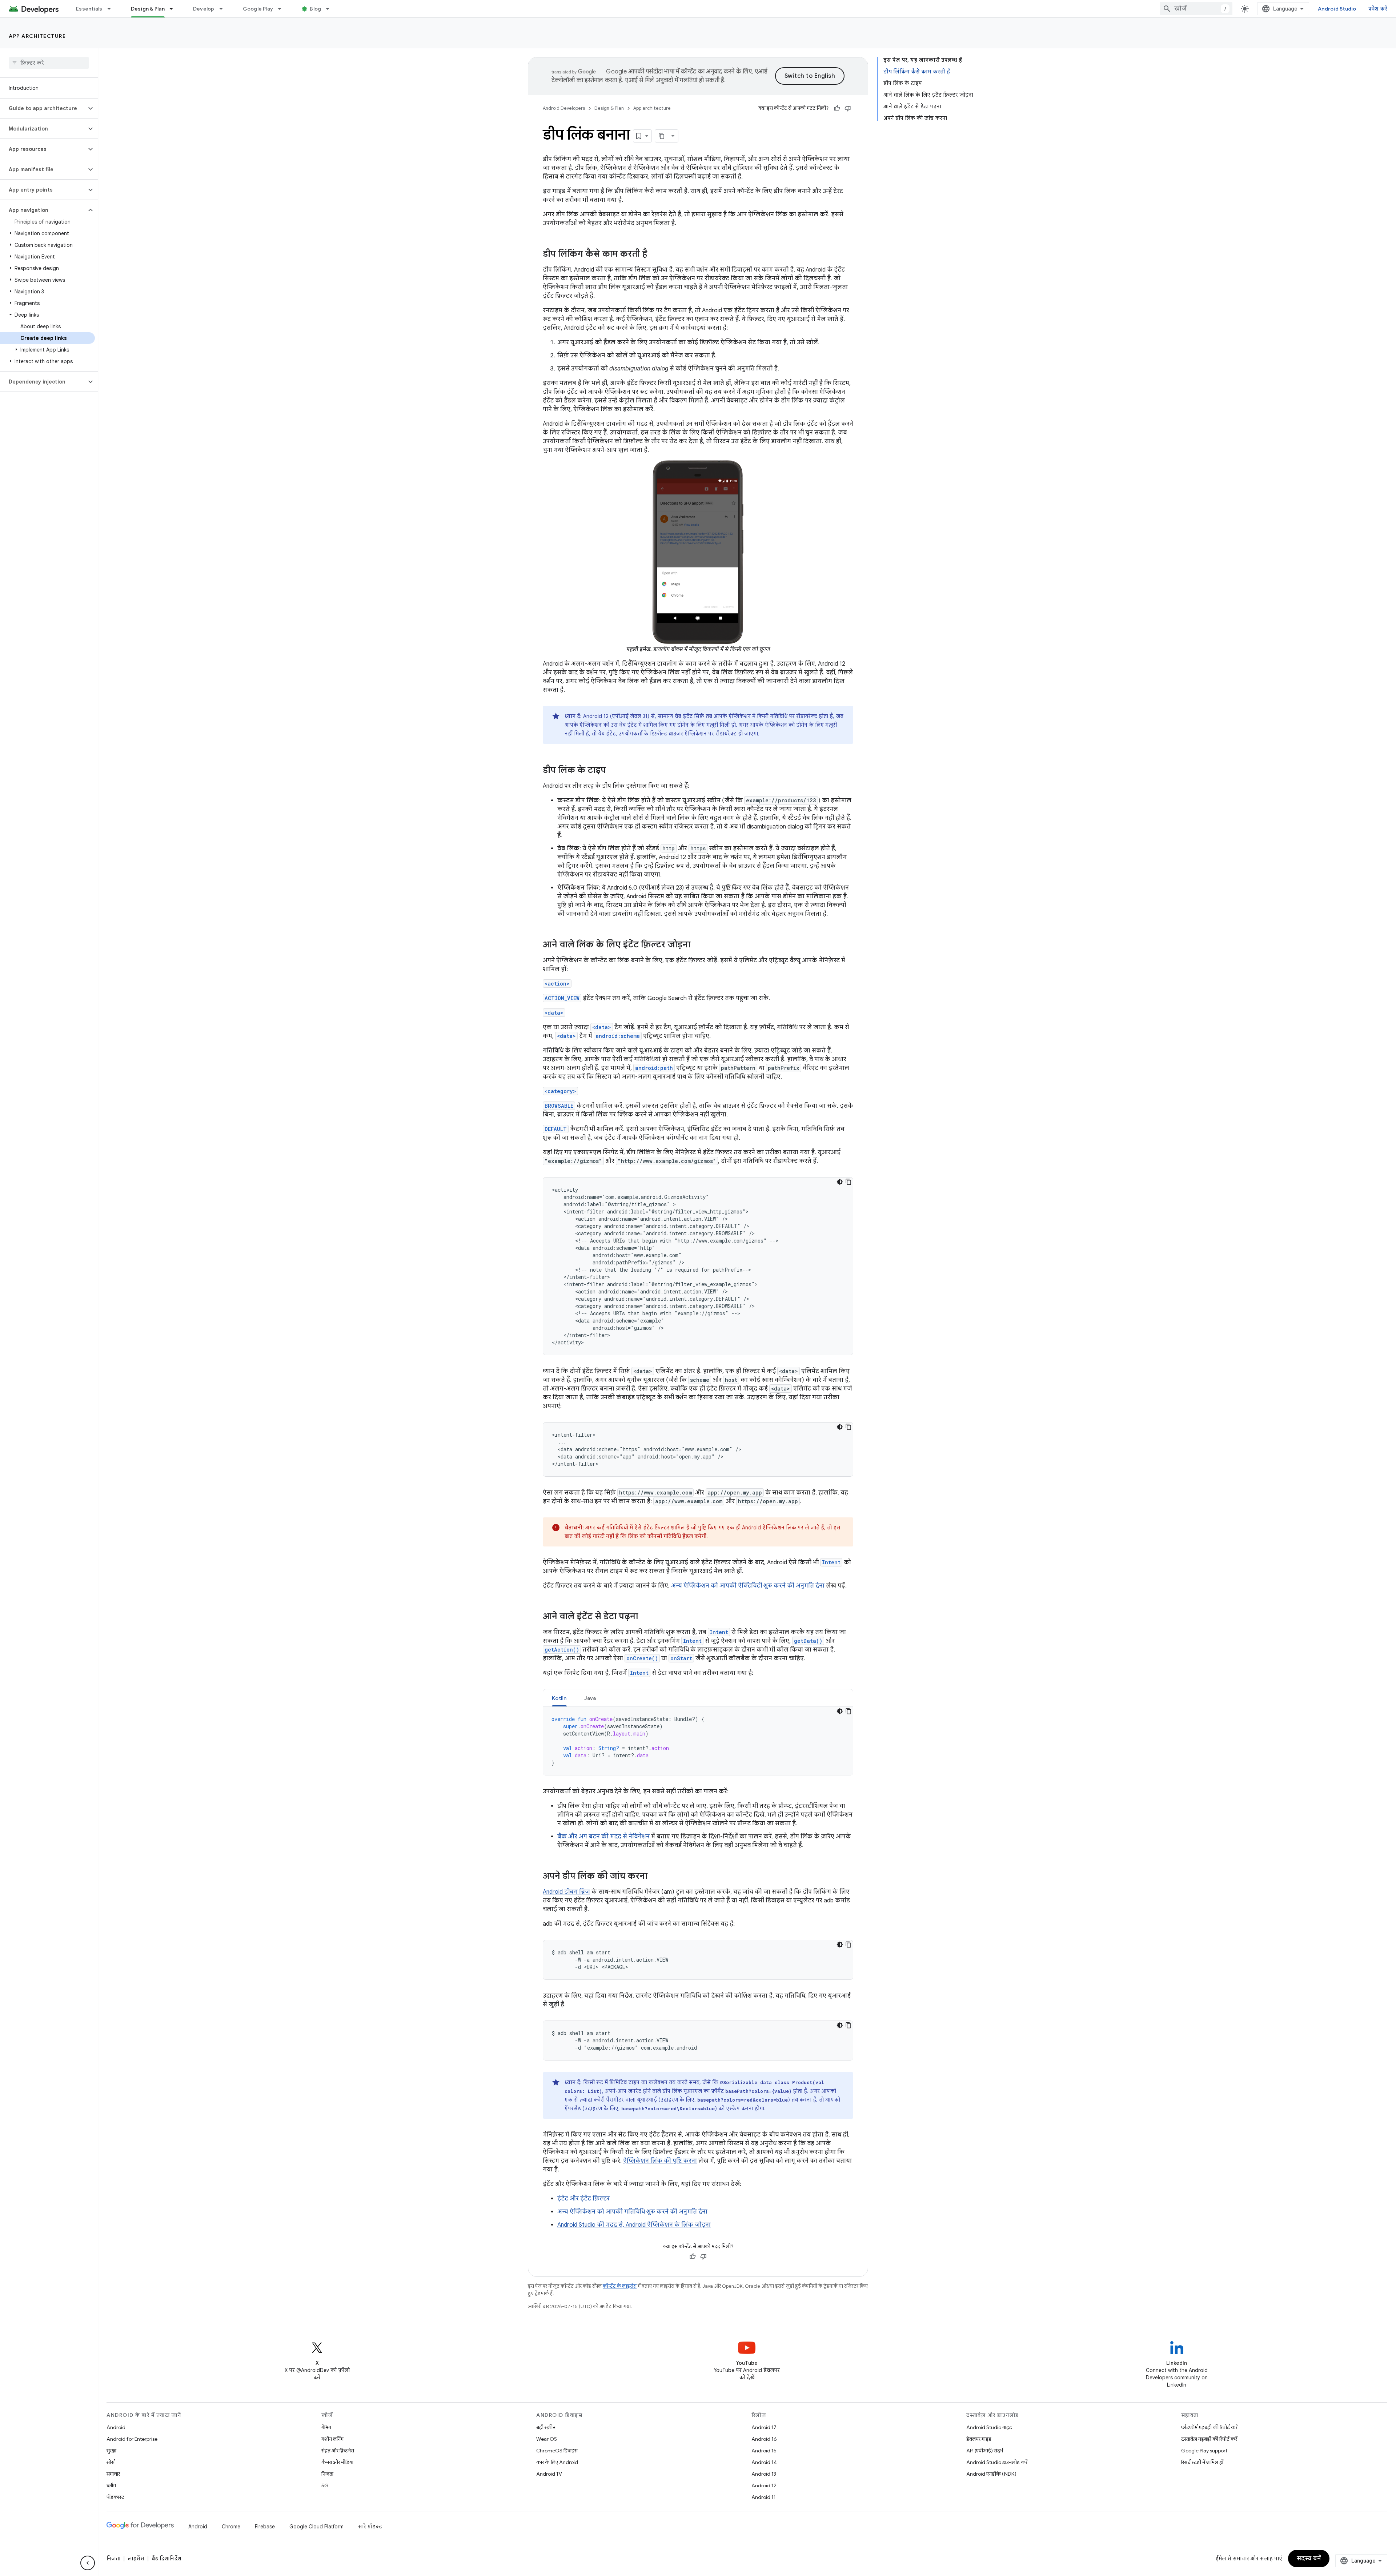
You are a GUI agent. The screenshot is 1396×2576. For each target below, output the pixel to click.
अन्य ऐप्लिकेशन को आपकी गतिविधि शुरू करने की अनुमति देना (632, 2212)
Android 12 (764, 2485)
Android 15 (764, 2451)
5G (325, 2485)
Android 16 (764, 2439)
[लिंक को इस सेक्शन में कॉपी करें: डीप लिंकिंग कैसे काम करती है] (654, 254)
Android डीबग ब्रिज (566, 1892)
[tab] (559, 1698)
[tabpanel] (698, 1741)
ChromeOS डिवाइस (557, 2451)
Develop (204, 9)
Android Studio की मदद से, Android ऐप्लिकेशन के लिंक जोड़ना (634, 2225)
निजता (327, 2474)
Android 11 (764, 2497)
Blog (315, 9)
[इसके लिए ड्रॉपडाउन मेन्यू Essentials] (112, 9)
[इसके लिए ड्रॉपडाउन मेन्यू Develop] (224, 9)
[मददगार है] (837, 108)
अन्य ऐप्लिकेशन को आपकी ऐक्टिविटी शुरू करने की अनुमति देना (748, 1586)
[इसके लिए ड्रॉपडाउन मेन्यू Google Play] (283, 9)
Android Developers (564, 108)
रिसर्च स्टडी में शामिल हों (1202, 2462)
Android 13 (764, 2474)
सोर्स (111, 2462)
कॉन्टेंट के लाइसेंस (620, 2286)
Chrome (231, 2527)
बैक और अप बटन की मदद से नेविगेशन (603, 1837)
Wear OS (547, 2439)
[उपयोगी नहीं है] (848, 108)
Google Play (258, 9)
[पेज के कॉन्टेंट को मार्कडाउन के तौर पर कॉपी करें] (662, 136)
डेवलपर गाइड (979, 2439)
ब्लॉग (111, 2485)
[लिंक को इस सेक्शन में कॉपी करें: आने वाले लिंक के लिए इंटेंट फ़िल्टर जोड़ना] (698, 945)
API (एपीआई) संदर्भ (985, 2451)
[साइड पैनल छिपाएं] (88, 2563)
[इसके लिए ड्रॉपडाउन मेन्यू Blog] (331, 9)
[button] (43, 108)
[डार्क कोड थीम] (840, 1182)
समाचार (113, 2474)
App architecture (37, 36)
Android (116, 2427)
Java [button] (590, 1698)
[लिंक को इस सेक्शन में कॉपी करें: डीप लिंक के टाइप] (613, 771)
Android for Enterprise (132, 2439)
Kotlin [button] (559, 1698)
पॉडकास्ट (115, 2497)
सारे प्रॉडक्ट (370, 2527)
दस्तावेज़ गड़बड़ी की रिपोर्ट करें (1209, 2439)
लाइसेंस (136, 2559)
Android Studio (1337, 9)
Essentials (89, 9)
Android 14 (764, 2462)
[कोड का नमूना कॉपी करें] (849, 1182)
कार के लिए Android (557, 2462)
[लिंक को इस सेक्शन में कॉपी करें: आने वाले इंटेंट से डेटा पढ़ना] (645, 1617)
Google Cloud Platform (316, 2527)
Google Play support (1204, 2451)
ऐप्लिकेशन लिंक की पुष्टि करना (660, 2161)
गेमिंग (326, 2427)
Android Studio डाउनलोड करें (997, 2462)
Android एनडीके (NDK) (991, 2474)
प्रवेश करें (1378, 9)
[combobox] (1196, 9)
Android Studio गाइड (989, 2427)
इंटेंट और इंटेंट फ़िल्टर (583, 2199)
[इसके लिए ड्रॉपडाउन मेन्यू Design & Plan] (174, 9)
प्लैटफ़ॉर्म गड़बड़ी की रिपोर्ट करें (1209, 2427)
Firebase (265, 2527)
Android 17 (764, 2427)
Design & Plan (148, 9)
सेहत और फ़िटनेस (338, 2451)
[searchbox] (49, 63)
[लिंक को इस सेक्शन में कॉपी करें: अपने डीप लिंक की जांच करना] (655, 1877)
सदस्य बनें (1309, 2559)
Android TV (549, 2474)
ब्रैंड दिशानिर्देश (166, 2559)
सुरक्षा (111, 2451)
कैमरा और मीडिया (337, 2462)
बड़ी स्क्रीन (546, 2427)
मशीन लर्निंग (332, 2439)
